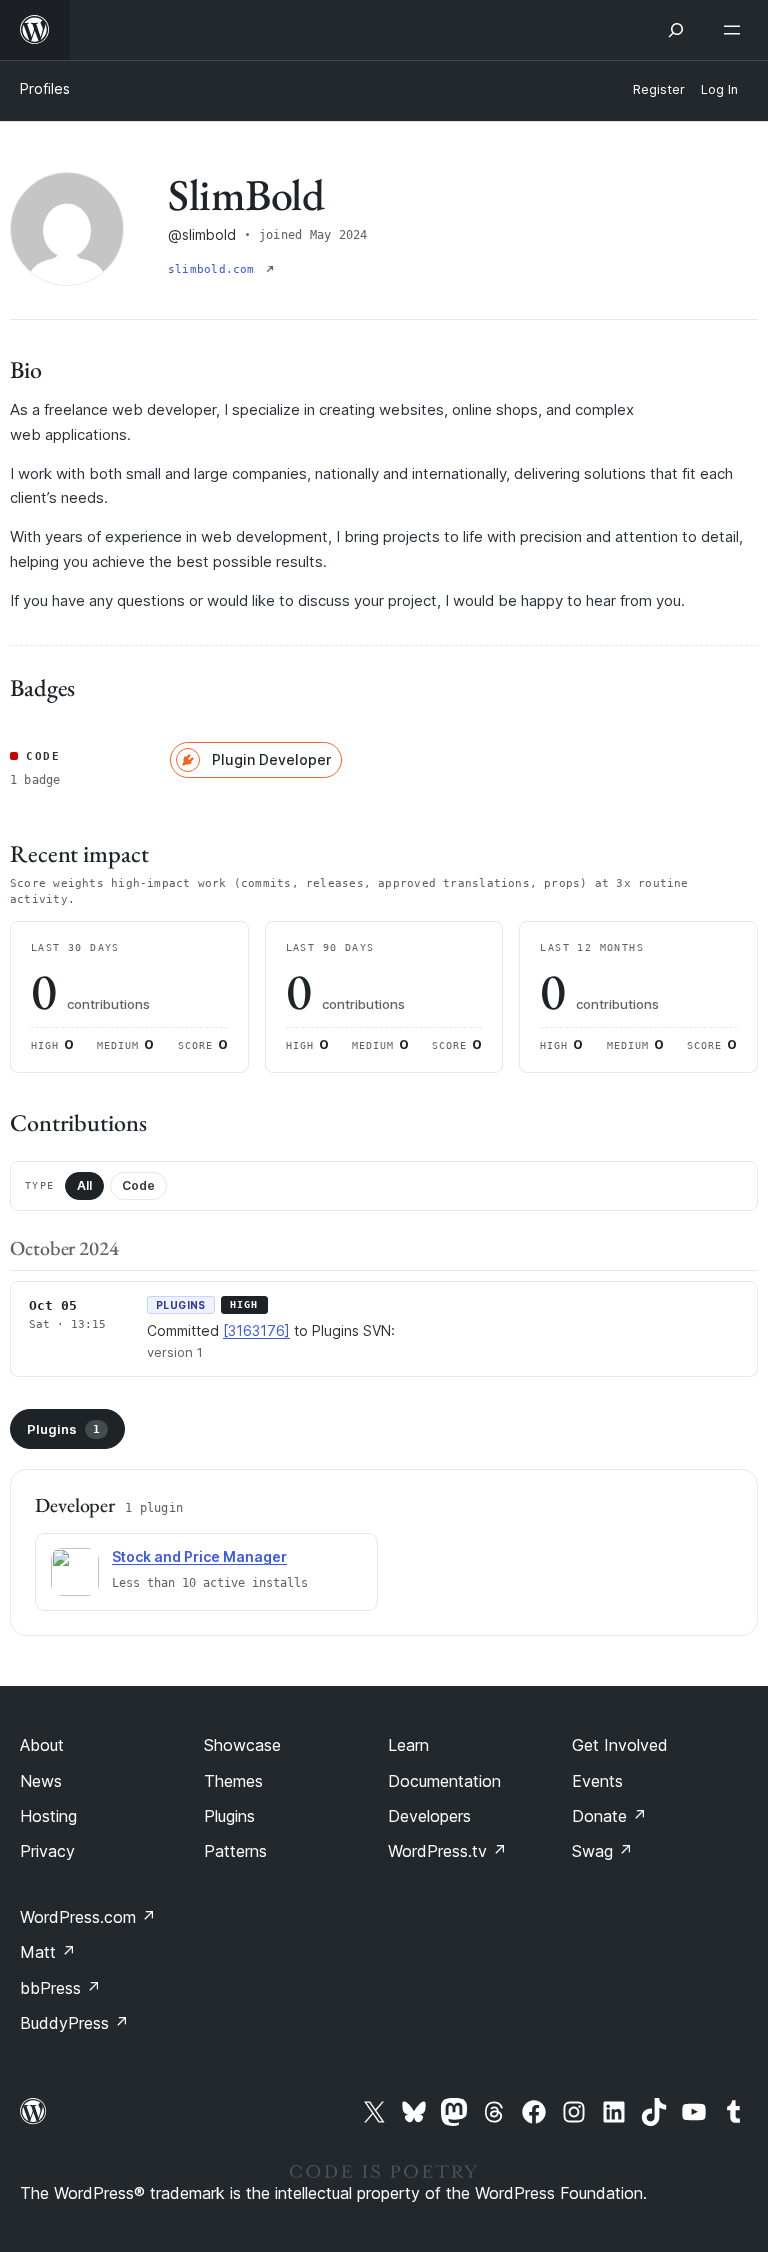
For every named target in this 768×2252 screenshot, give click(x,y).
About (42, 1745)
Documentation (444, 1781)
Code (138, 1185)
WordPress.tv (447, 1851)
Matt (48, 1952)
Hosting (48, 1816)
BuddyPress (74, 2023)
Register (659, 89)
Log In (719, 89)
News (41, 1781)
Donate (609, 1816)
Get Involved (620, 1745)
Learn (408, 1745)
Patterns (235, 1851)
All (84, 1185)
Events (597, 1781)
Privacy (47, 1851)
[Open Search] (676, 30)
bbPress (60, 1988)
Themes (233, 1781)
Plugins (63, 1429)
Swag (602, 1851)
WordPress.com (88, 1917)
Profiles (45, 88)
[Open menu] (736, 30)
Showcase (242, 1745)
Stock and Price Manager (199, 1556)
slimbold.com (215, 269)
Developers (429, 1816)
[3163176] (256, 1330)
